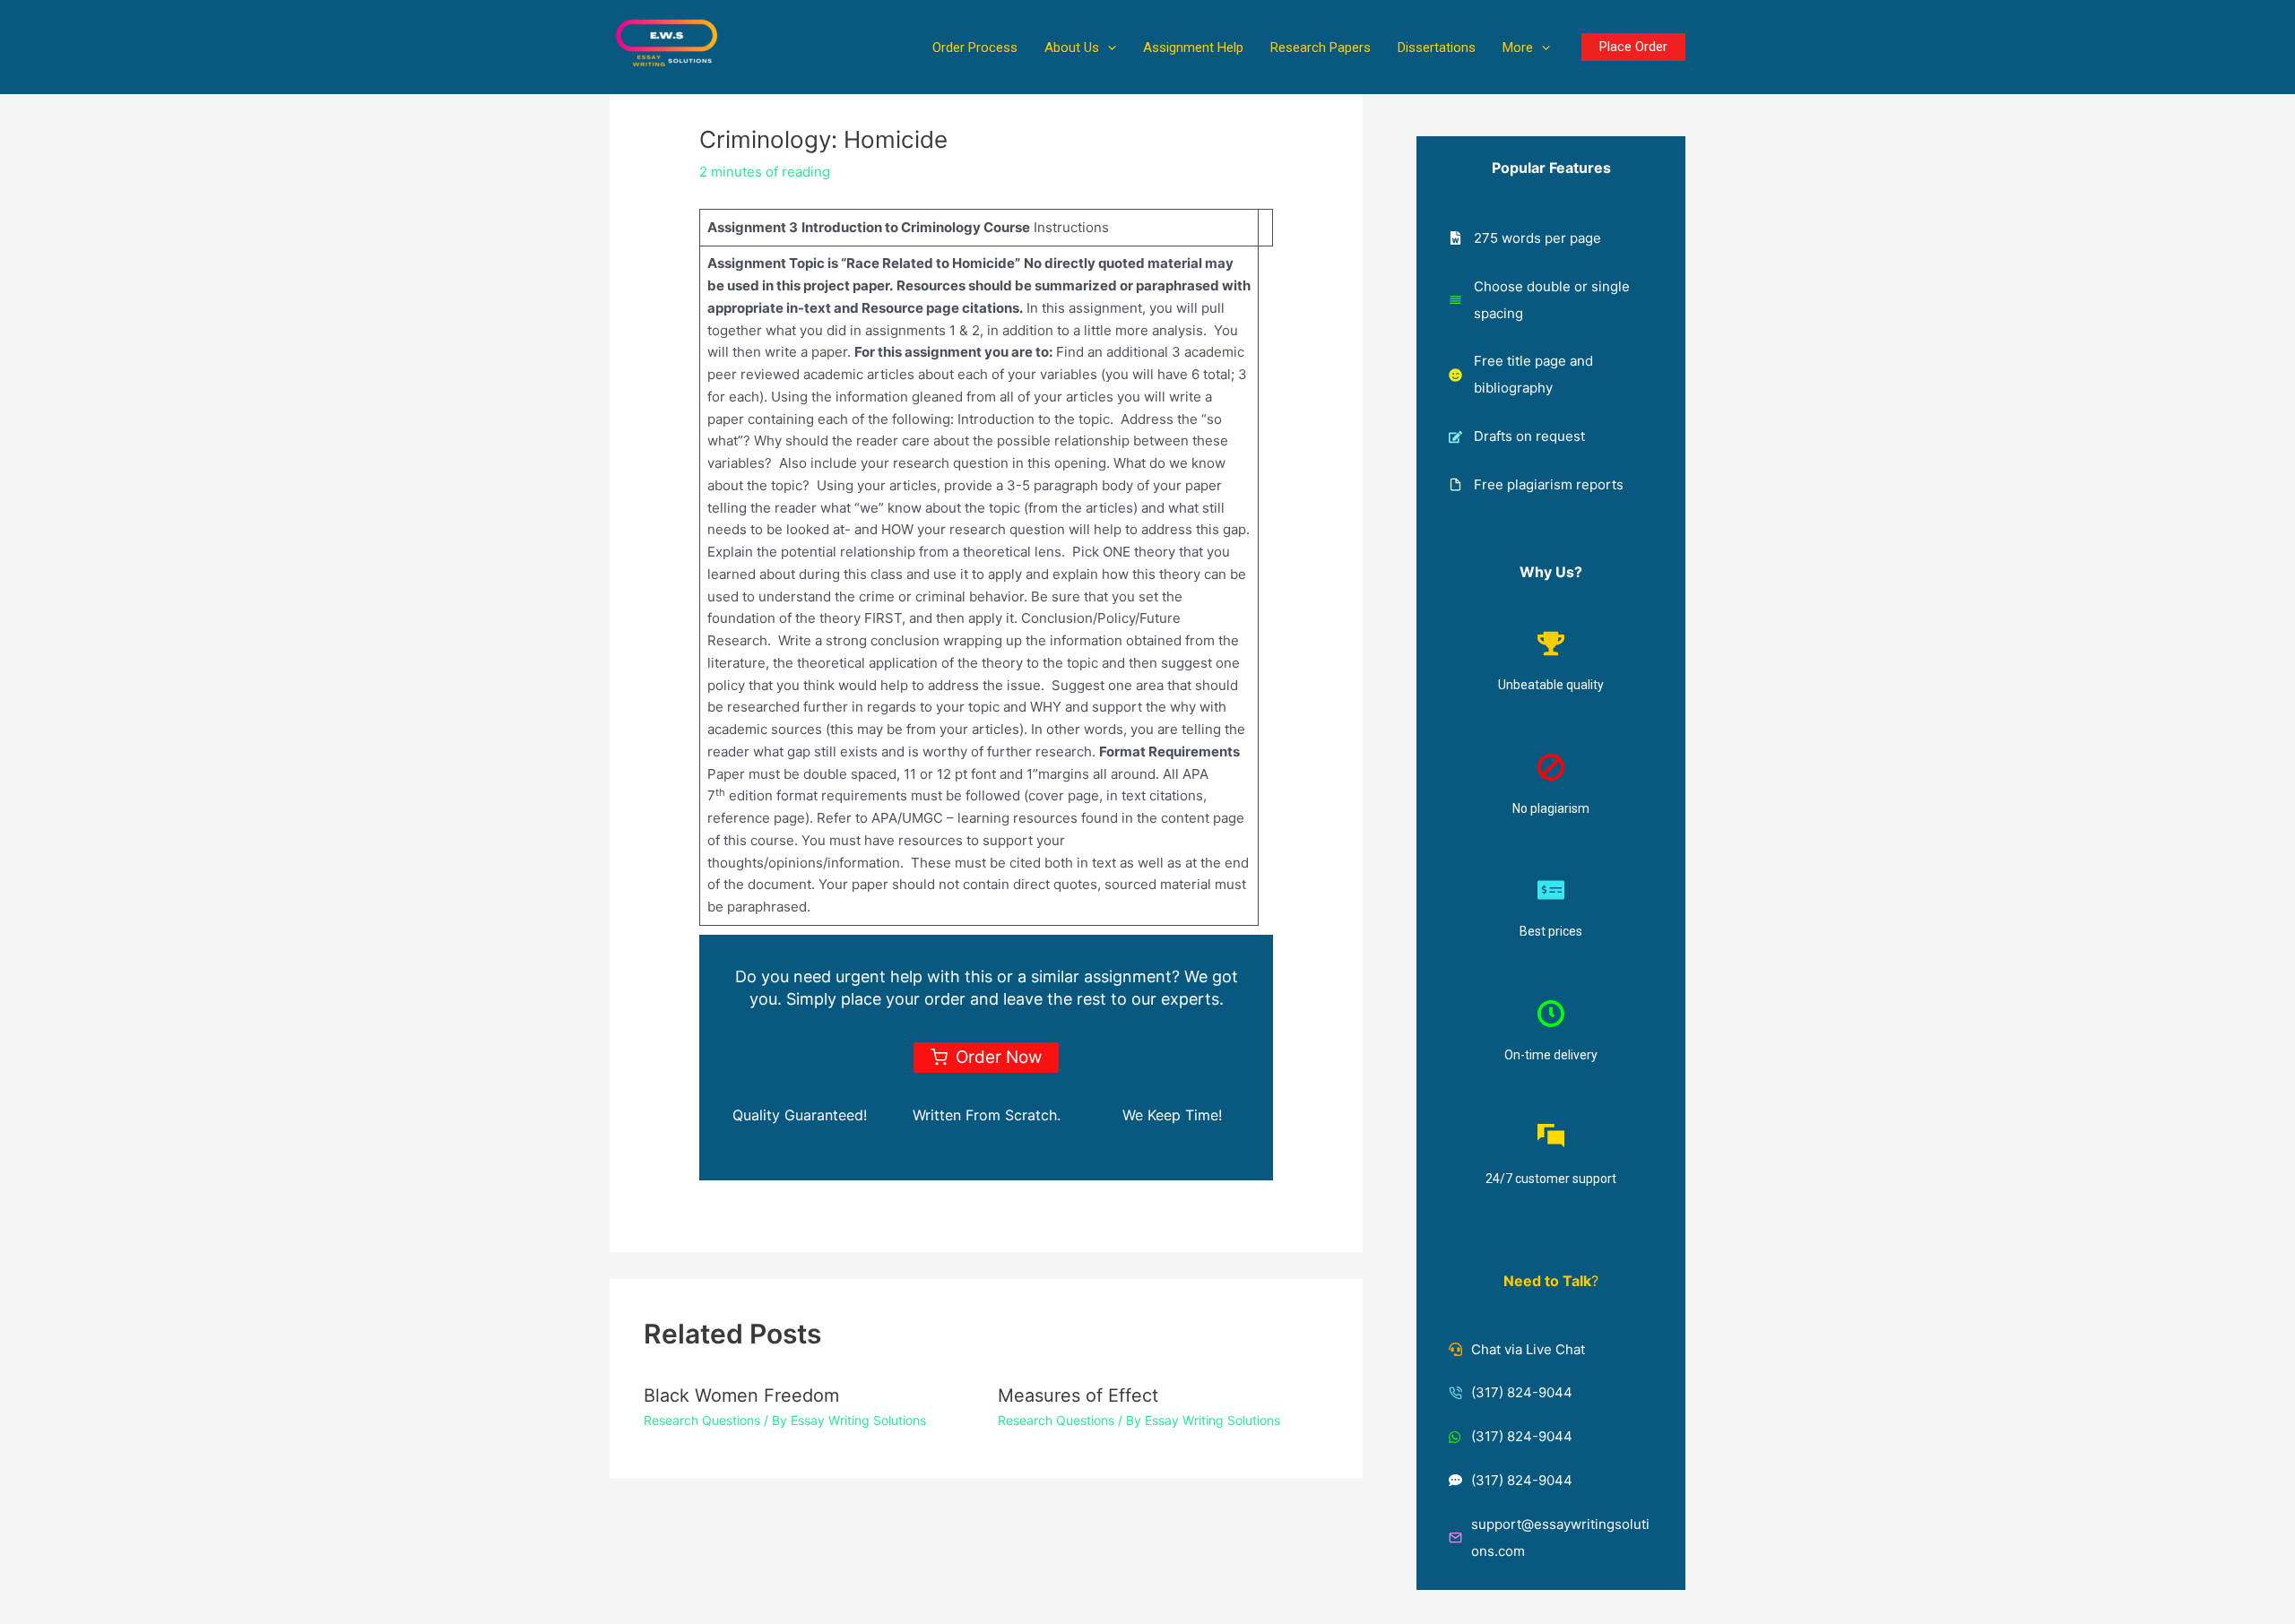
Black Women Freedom (741, 1395)
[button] (1108, 48)
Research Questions (702, 1420)
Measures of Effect (1078, 1395)
